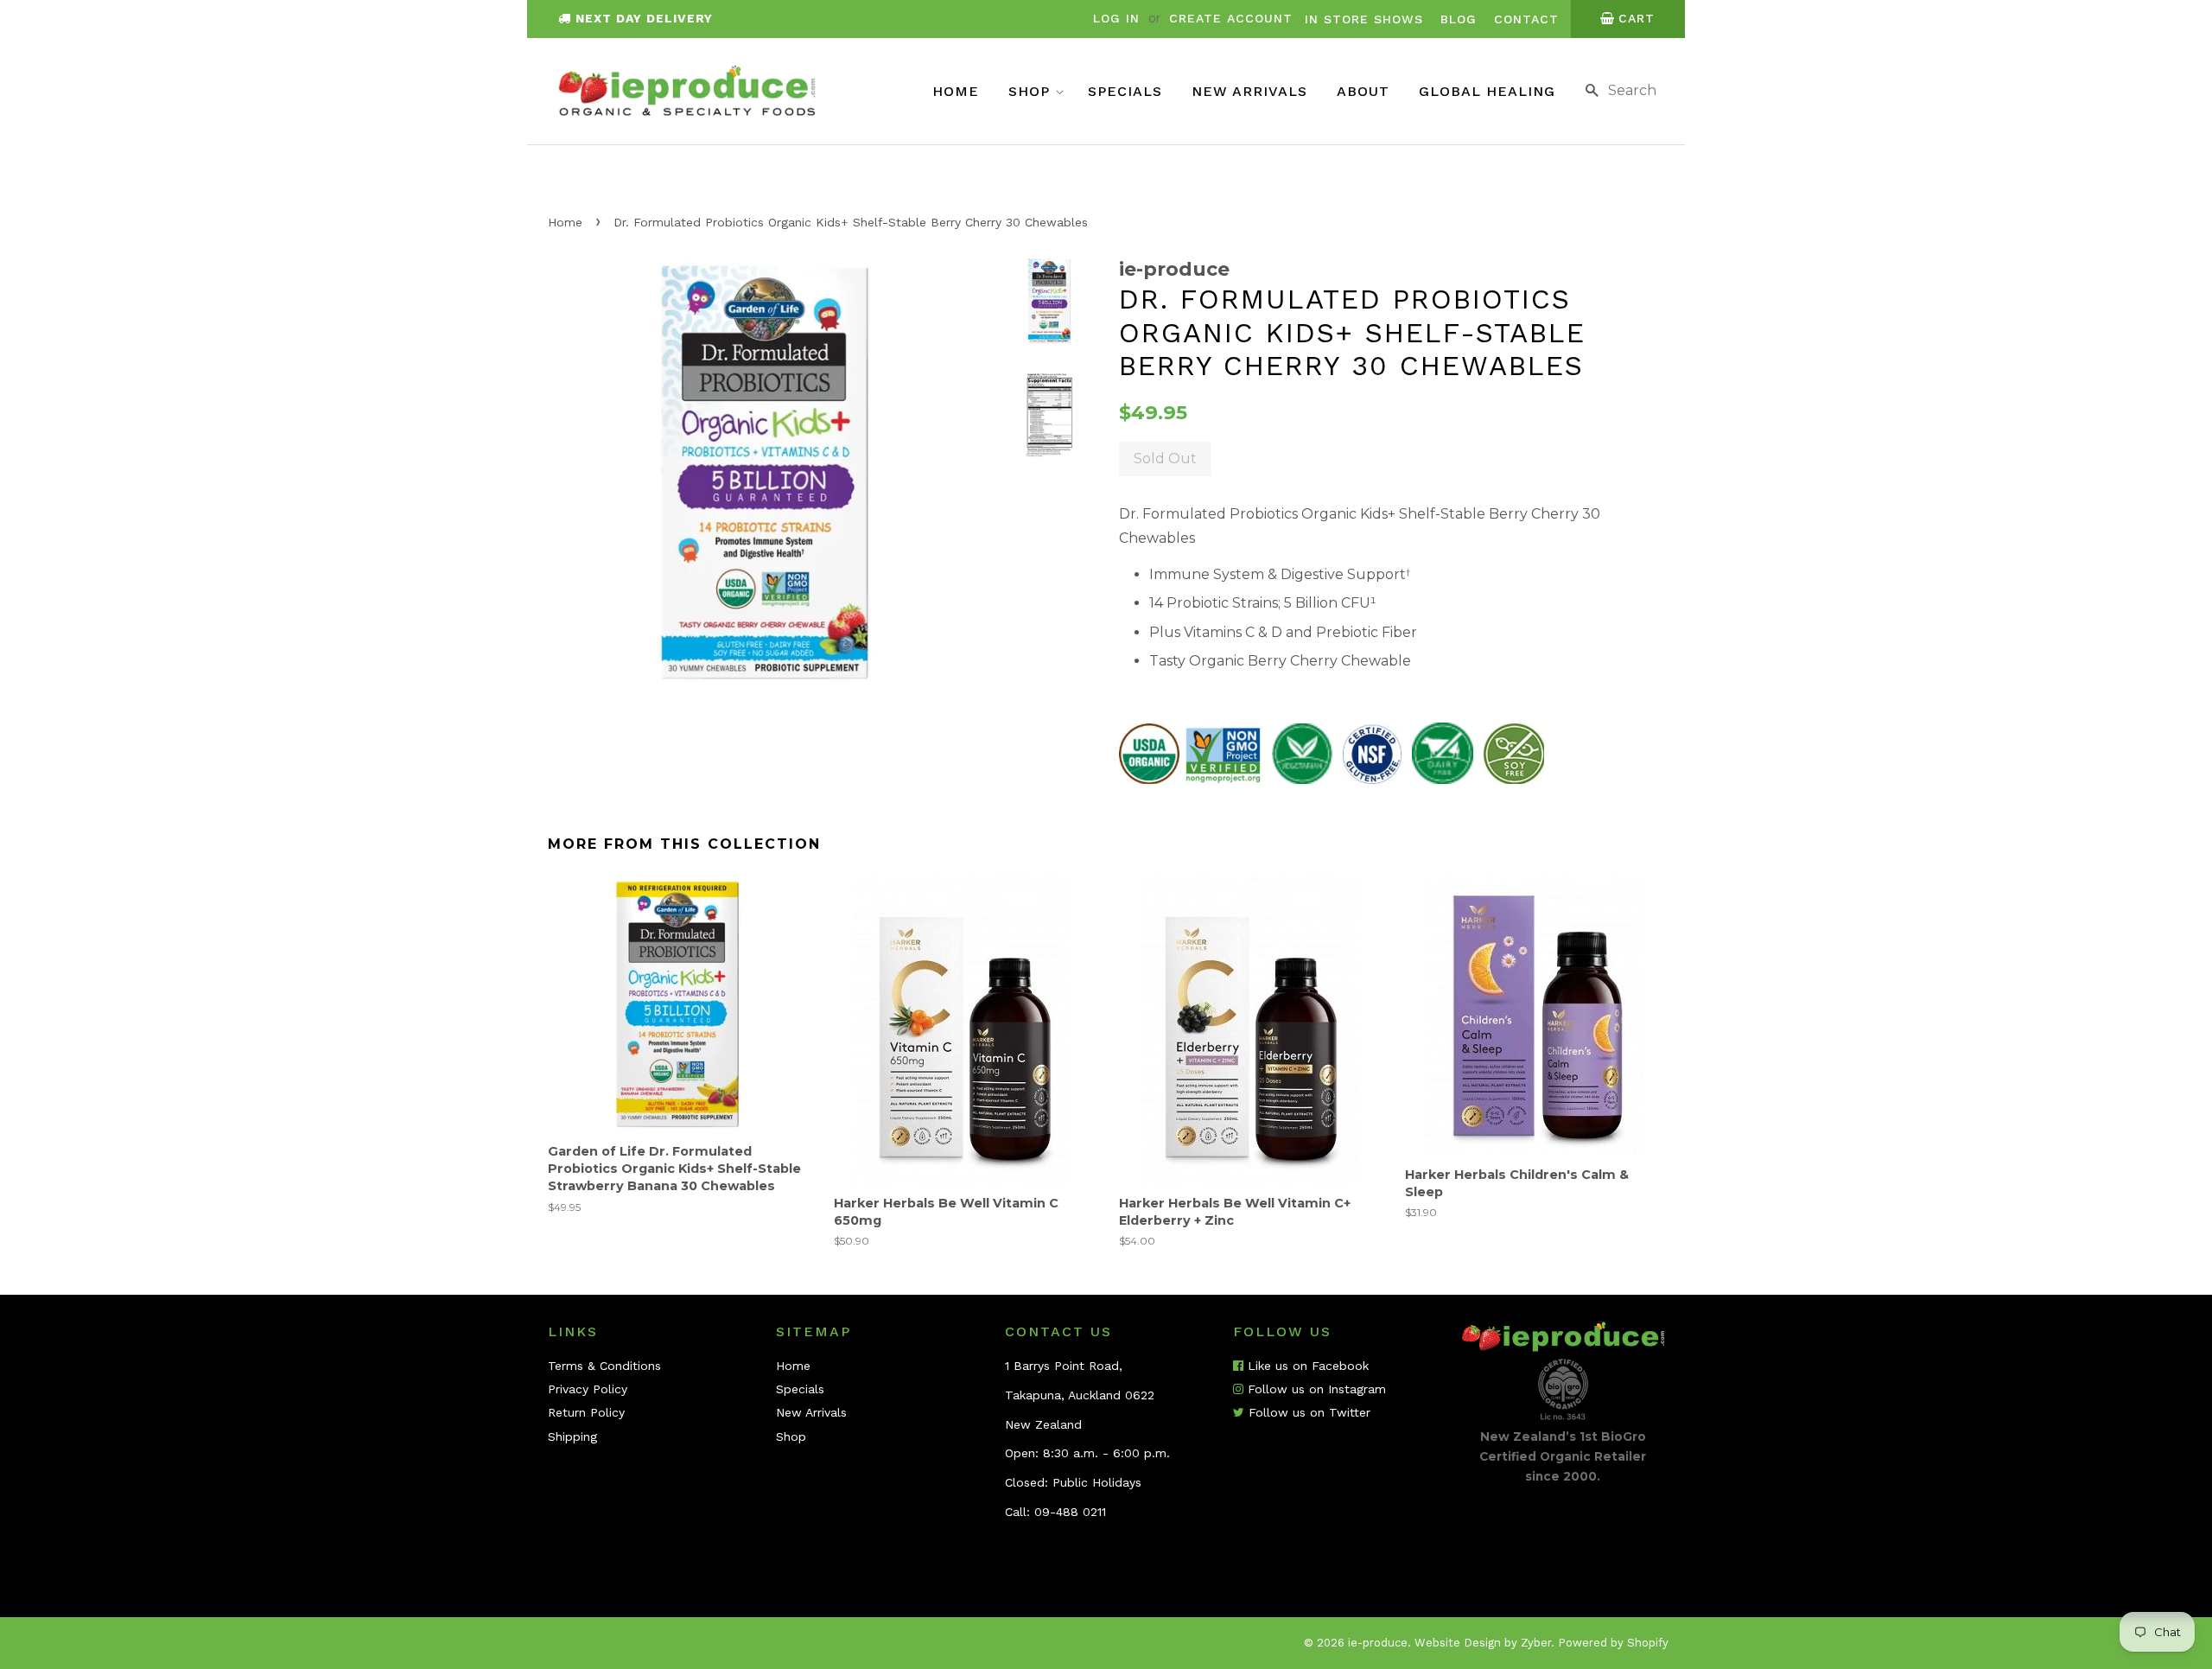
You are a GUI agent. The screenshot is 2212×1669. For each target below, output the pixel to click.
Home (956, 91)
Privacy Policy (588, 1389)
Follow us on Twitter (1307, 1412)
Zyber (1536, 1643)
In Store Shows (1364, 19)
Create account (1231, 18)
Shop (1032, 91)
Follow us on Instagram (1315, 1389)
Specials (1125, 91)
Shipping (572, 1436)
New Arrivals (1249, 91)
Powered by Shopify (1613, 1643)
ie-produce (1378, 1643)
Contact (1526, 19)
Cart (1637, 18)
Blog (1459, 19)
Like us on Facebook (1306, 1366)
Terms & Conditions (604, 1366)
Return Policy (586, 1412)
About (1363, 91)
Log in (1116, 18)
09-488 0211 (1070, 1512)
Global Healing (1487, 91)
